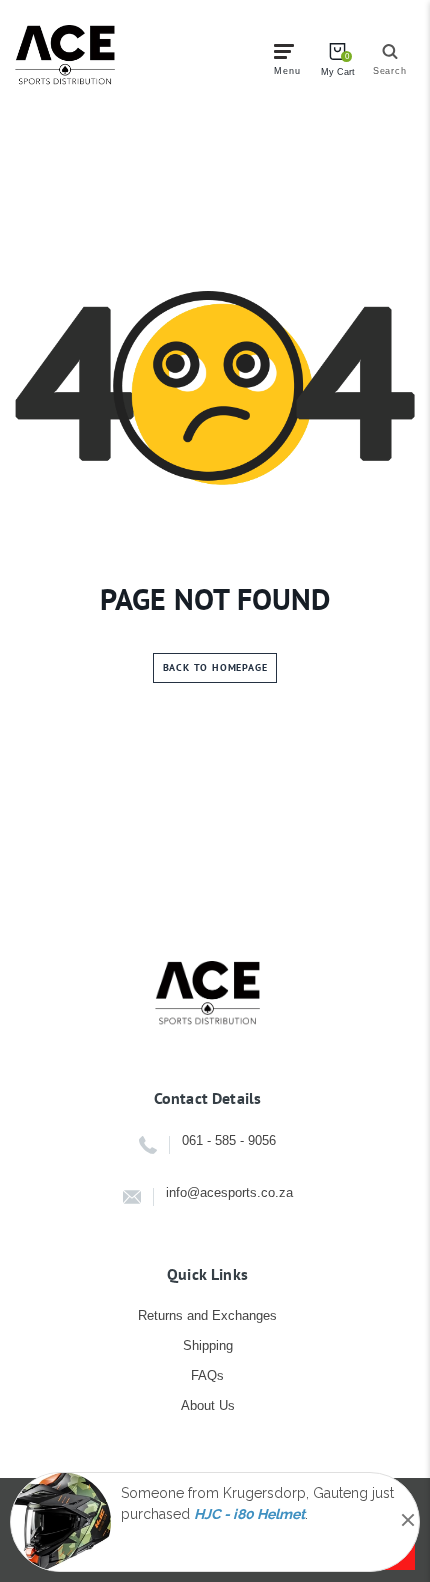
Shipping (208, 1345)
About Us (208, 1405)
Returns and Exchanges (207, 1315)
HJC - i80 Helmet (249, 1514)
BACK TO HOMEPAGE (215, 667)
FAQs (207, 1375)
